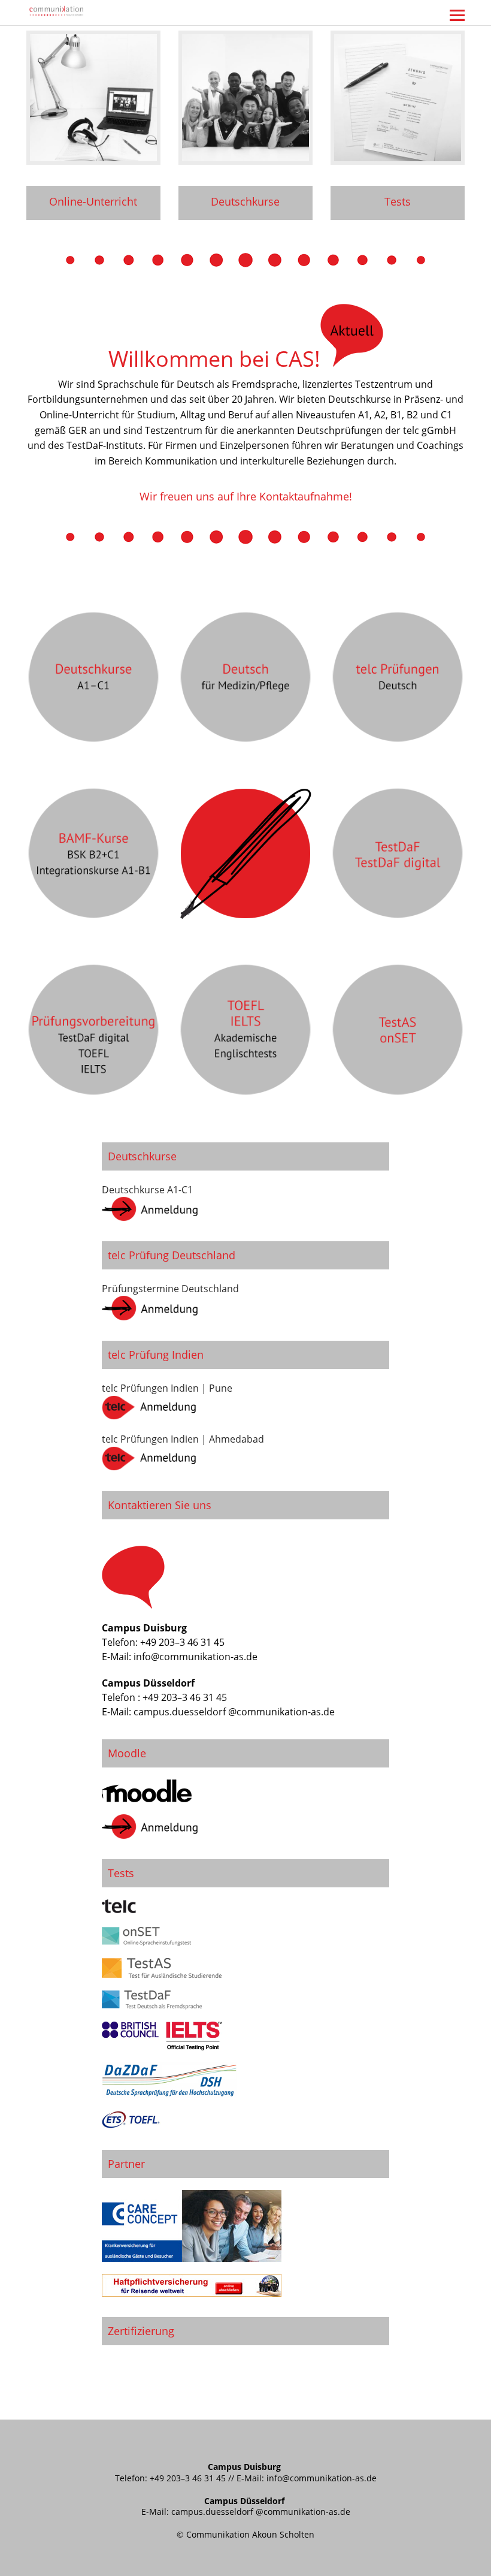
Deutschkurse (245, 201)
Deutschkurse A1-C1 (147, 1190)
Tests (398, 201)
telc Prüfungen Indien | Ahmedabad (183, 1439)
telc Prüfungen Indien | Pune (167, 1388)
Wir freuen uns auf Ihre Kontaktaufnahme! (246, 496)
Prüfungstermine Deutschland (170, 1289)
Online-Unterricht (93, 201)
